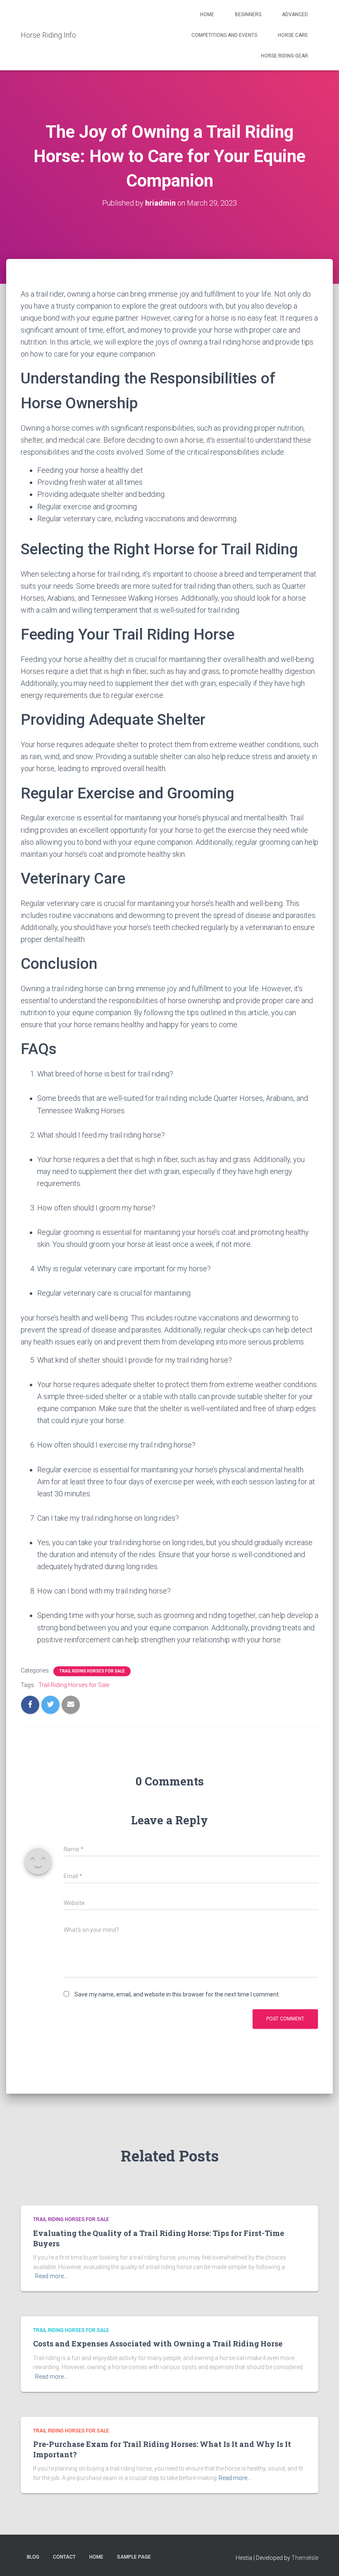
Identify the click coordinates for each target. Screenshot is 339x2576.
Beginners (248, 14)
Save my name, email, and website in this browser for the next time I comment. (177, 1994)
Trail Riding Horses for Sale (92, 1671)
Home (207, 14)
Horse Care (293, 35)
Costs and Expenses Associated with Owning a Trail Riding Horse (158, 2344)
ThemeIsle (305, 2558)
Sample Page (134, 2557)
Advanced (295, 14)
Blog (33, 2557)
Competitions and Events (224, 35)
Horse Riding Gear (284, 56)
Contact (64, 2557)
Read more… (51, 2276)
